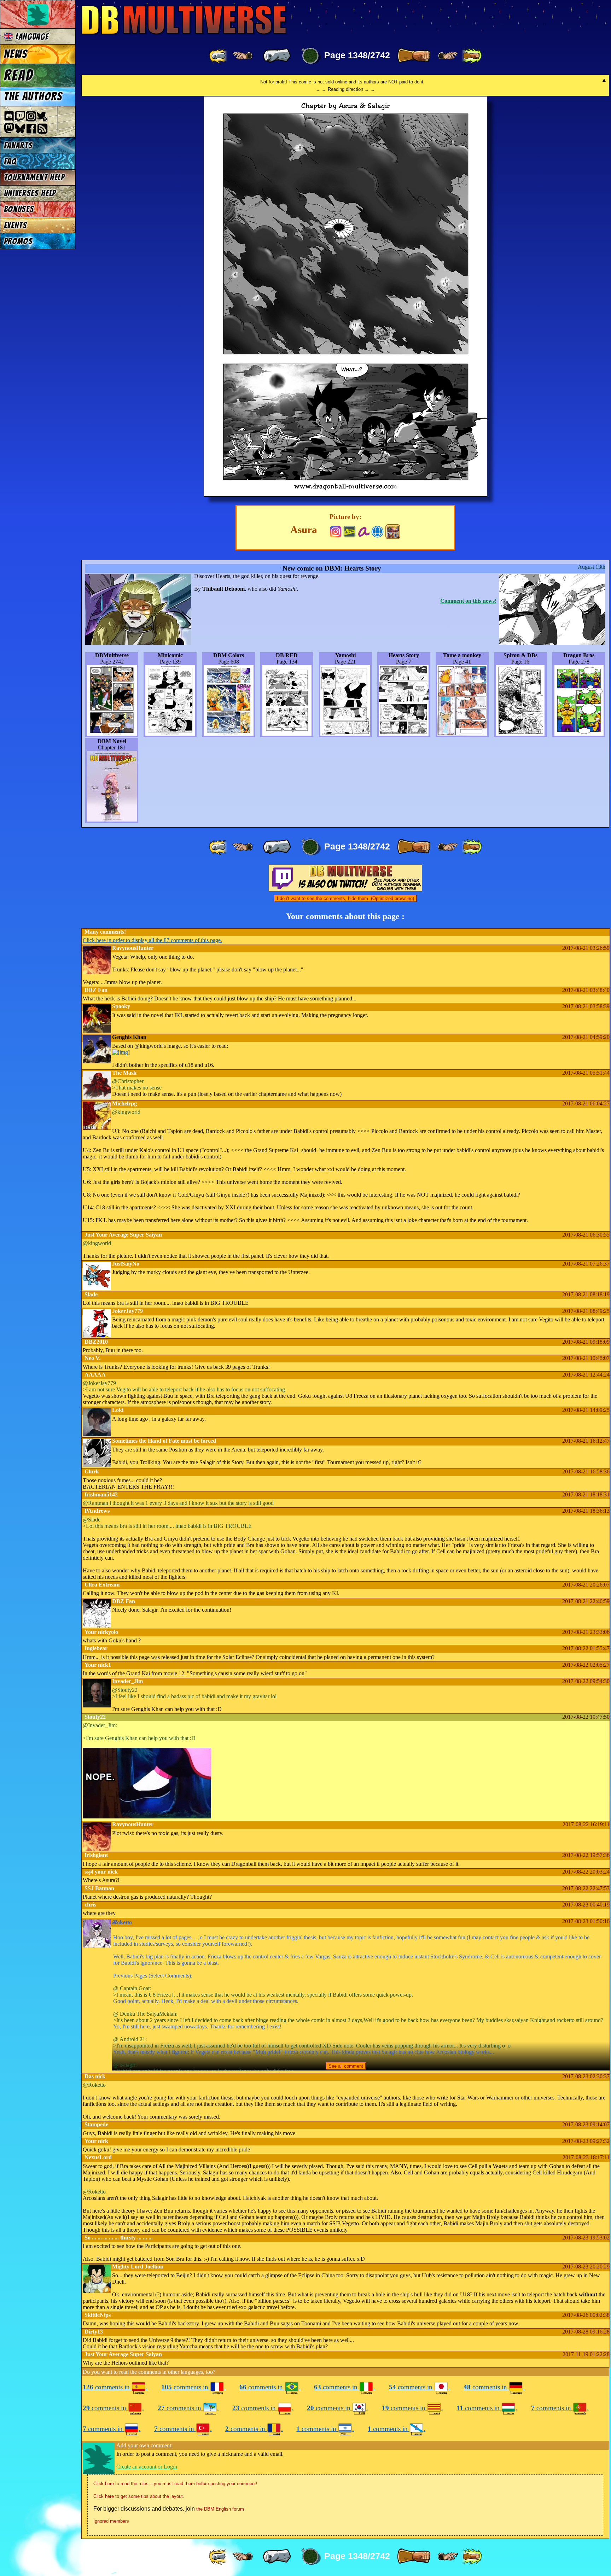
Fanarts (18, 145)
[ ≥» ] (448, 56)
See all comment (346, 2066)
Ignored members (111, 2521)
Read (19, 75)
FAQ (10, 161)
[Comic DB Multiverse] (393, 532)
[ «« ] (219, 56)
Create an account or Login (147, 2467)
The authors (33, 97)
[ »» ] (472, 56)
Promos (18, 241)
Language (31, 37)
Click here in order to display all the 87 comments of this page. (152, 940)
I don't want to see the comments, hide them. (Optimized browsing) (345, 898)
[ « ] (277, 56)
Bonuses (19, 209)
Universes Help (30, 193)
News (16, 54)
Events (16, 225)
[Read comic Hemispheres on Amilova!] (364, 531)
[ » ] (414, 56)
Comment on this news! (468, 601)
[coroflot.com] (377, 531)
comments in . (115, 2387)
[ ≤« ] (243, 56)
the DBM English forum (220, 2509)
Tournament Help (34, 177)
